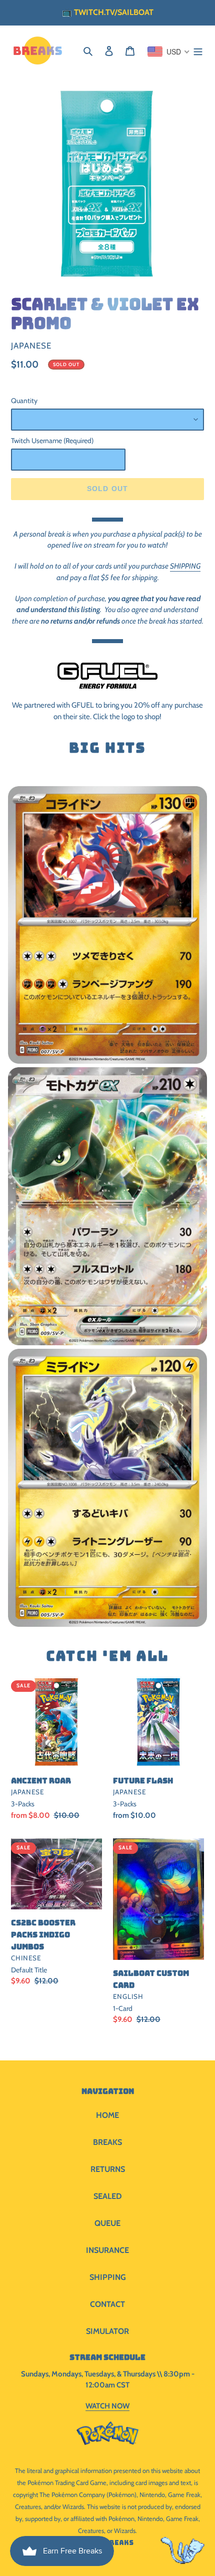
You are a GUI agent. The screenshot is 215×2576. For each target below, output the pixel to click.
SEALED (108, 2196)
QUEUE (107, 2223)
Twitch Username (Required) (52, 441)
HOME (107, 2115)
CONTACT (107, 2304)
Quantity (24, 401)
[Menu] (198, 51)
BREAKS (107, 2142)
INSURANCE (107, 2250)
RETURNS (108, 2169)
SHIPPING (185, 566)
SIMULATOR (107, 2331)
